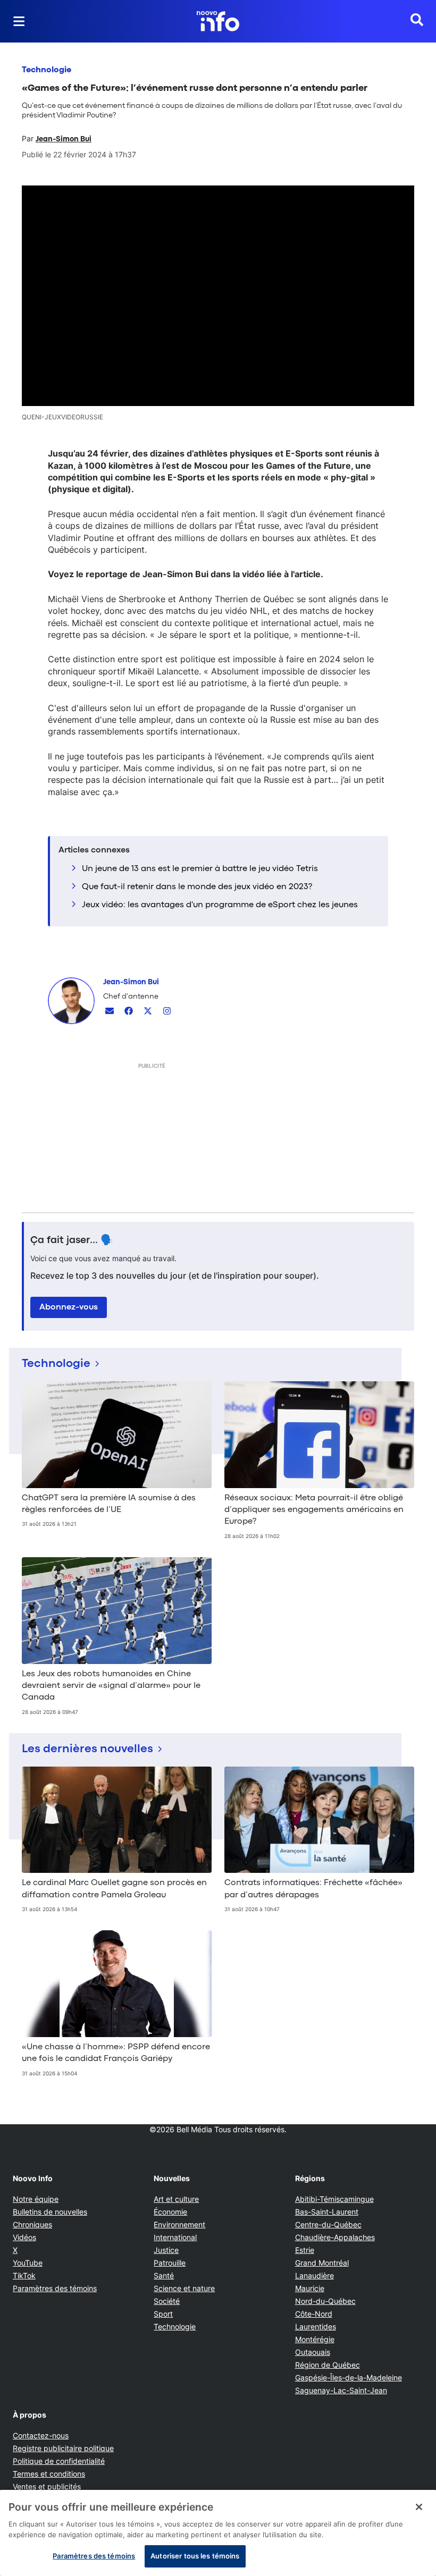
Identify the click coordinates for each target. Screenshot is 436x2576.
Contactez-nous (41, 2435)
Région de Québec (328, 2365)
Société (167, 2301)
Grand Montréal (322, 2263)
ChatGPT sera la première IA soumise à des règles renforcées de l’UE (109, 1504)
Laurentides (316, 2326)
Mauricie (310, 2288)
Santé (164, 2275)
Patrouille (170, 2263)
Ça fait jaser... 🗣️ (72, 1240)
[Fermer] (419, 2507)
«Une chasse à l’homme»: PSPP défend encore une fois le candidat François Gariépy (116, 2053)
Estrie (305, 2250)
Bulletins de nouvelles (50, 2212)
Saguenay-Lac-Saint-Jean (341, 2390)
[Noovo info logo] (218, 21)
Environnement (179, 2224)
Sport (163, 2314)
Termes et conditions (49, 2474)
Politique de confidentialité (59, 2461)
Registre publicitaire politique (63, 2448)
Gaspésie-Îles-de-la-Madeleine (349, 2377)
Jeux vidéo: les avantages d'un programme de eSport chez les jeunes (220, 905)
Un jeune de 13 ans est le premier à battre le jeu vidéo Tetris (200, 869)
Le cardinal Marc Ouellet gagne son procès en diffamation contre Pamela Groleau (114, 1889)
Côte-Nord (314, 2314)
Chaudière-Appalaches (335, 2237)
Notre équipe (36, 2199)
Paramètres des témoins (55, 2288)
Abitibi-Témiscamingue (334, 2199)
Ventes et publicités (47, 2486)
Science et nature (184, 2288)
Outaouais (313, 2352)
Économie (170, 2212)
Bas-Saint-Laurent (327, 2212)
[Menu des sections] (19, 21)
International (175, 2237)
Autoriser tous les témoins (195, 2556)
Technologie (47, 70)
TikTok (24, 2275)
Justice (166, 2250)
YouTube (28, 2263)
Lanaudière (315, 2275)
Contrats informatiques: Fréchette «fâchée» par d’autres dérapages (313, 1889)
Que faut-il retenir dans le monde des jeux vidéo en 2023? (197, 887)
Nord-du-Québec (325, 2301)
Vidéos (24, 2237)
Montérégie (315, 2339)
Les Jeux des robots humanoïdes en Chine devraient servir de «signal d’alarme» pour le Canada (111, 1686)
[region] (218, 2533)
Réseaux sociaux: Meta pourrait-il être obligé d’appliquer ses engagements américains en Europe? (314, 1510)
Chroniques (32, 2224)
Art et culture (176, 2199)
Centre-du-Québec (328, 2224)
